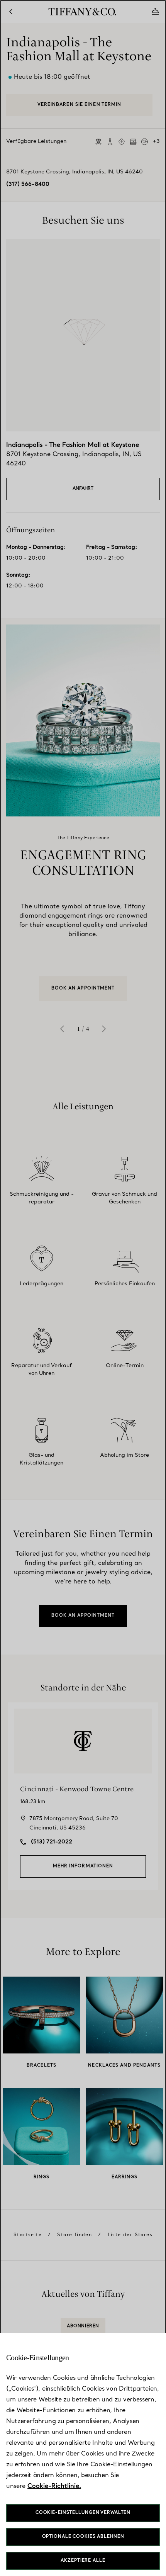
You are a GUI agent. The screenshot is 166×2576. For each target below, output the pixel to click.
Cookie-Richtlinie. (54, 2486)
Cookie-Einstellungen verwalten (83, 2513)
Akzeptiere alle (83, 2561)
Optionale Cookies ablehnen (83, 2537)
